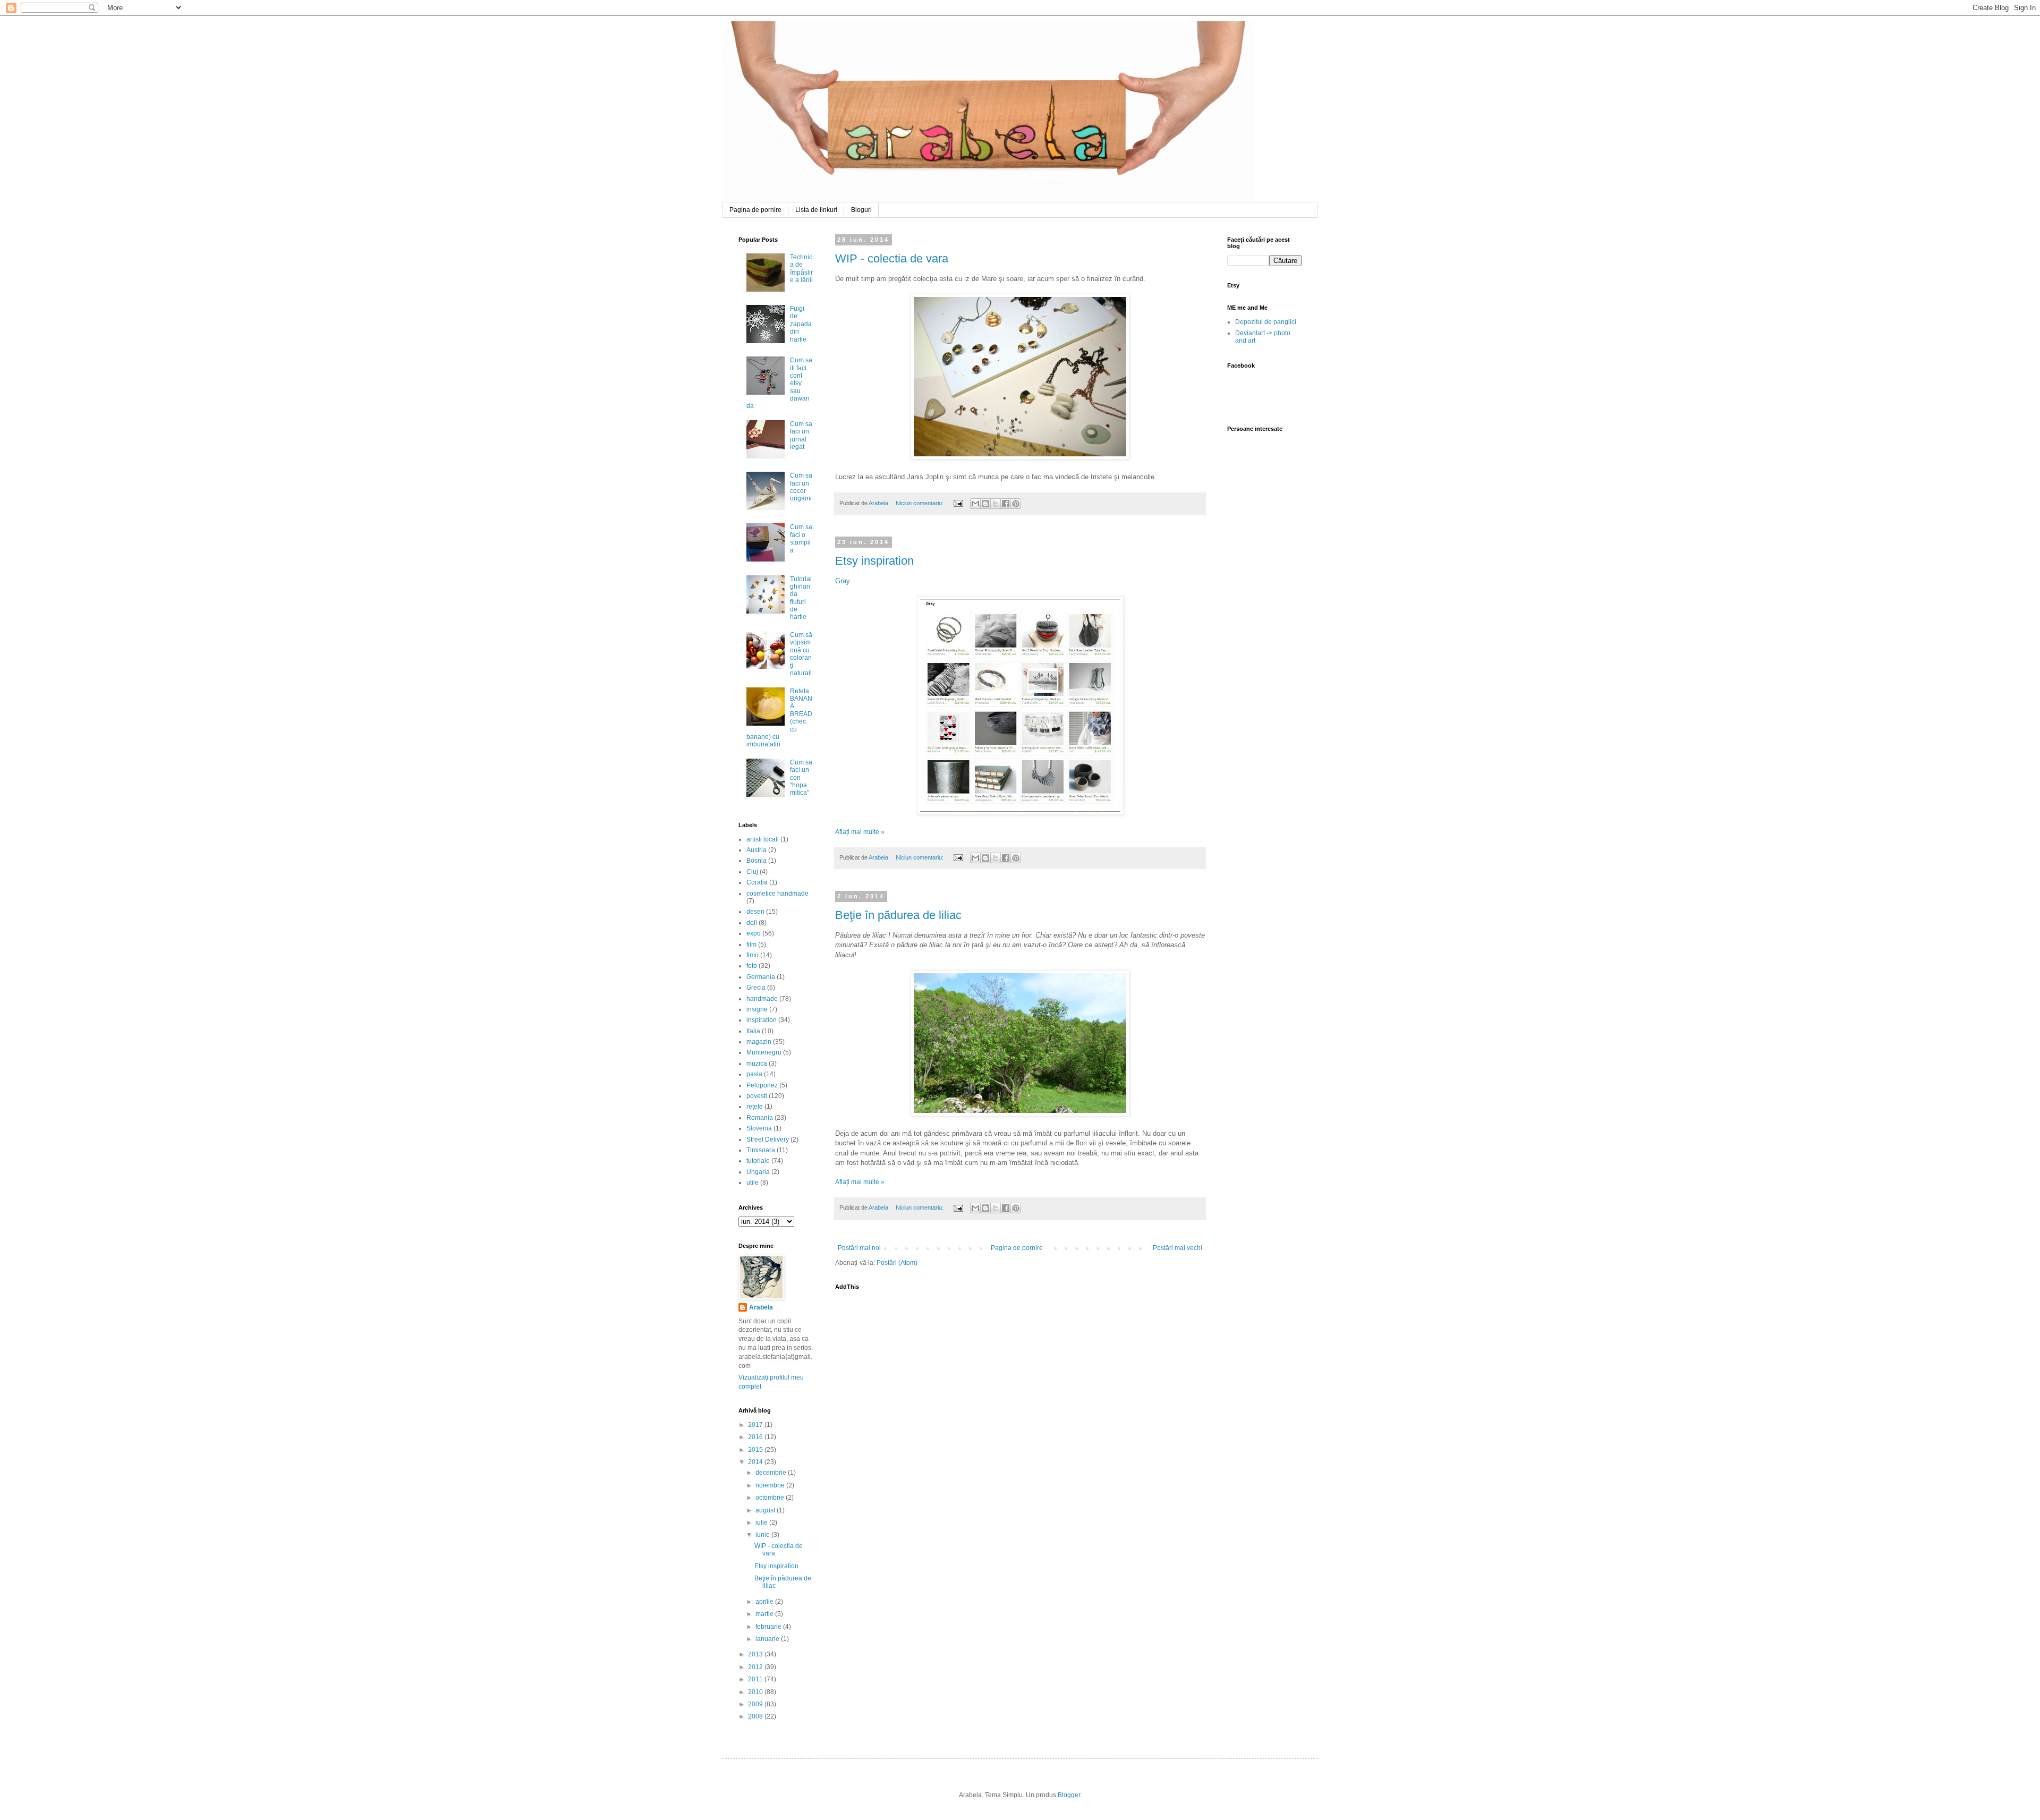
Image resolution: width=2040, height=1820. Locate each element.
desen (755, 912)
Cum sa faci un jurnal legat (801, 435)
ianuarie (768, 1639)
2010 (756, 1692)
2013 (756, 1654)
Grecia (756, 988)
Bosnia (756, 861)
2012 (756, 1667)
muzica (757, 1064)
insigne (757, 1009)
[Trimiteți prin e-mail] (975, 504)
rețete (755, 1107)
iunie (763, 1535)
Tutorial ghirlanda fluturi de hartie (801, 598)
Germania (761, 977)
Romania (760, 1118)
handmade (762, 999)
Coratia (757, 882)
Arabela (724, 33)
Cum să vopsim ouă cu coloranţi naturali (801, 654)
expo (754, 933)
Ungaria (758, 1172)
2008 (756, 1716)
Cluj (752, 872)
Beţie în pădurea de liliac (898, 915)
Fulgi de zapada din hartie (801, 324)
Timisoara (761, 1150)
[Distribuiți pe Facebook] (1006, 504)
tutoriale (758, 1161)
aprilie (765, 1602)
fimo (753, 955)
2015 (756, 1450)
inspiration (762, 1020)
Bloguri (861, 210)
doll (752, 923)
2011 (756, 1679)
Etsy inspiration (874, 561)
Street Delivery (768, 1139)
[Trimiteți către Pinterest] (1016, 504)
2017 (756, 1425)
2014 (756, 1462)
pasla (754, 1074)
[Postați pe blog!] (985, 504)
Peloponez (762, 1085)
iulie (762, 1523)
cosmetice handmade (777, 894)
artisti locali (763, 839)
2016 (756, 1437)
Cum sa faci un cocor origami (801, 487)
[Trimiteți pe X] (996, 504)
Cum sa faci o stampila (801, 538)
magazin (759, 1042)
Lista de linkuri (816, 210)
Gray (843, 581)
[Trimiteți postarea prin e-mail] (958, 503)
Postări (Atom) (897, 1263)
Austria (756, 850)
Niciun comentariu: (920, 503)
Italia (753, 1031)
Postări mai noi (859, 1248)
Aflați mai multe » (860, 832)
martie (765, 1614)
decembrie (772, 1473)
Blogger (1069, 1795)
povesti (757, 1096)
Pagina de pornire (755, 210)
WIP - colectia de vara (892, 258)
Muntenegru (764, 1052)
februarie (769, 1627)
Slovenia (759, 1128)
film (751, 945)
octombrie (771, 1498)
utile (753, 1183)
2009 (756, 1704)
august (766, 1510)
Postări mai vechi (1178, 1248)
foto (752, 966)
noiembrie (771, 1485)
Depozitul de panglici (1266, 322)
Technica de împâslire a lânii (801, 269)
